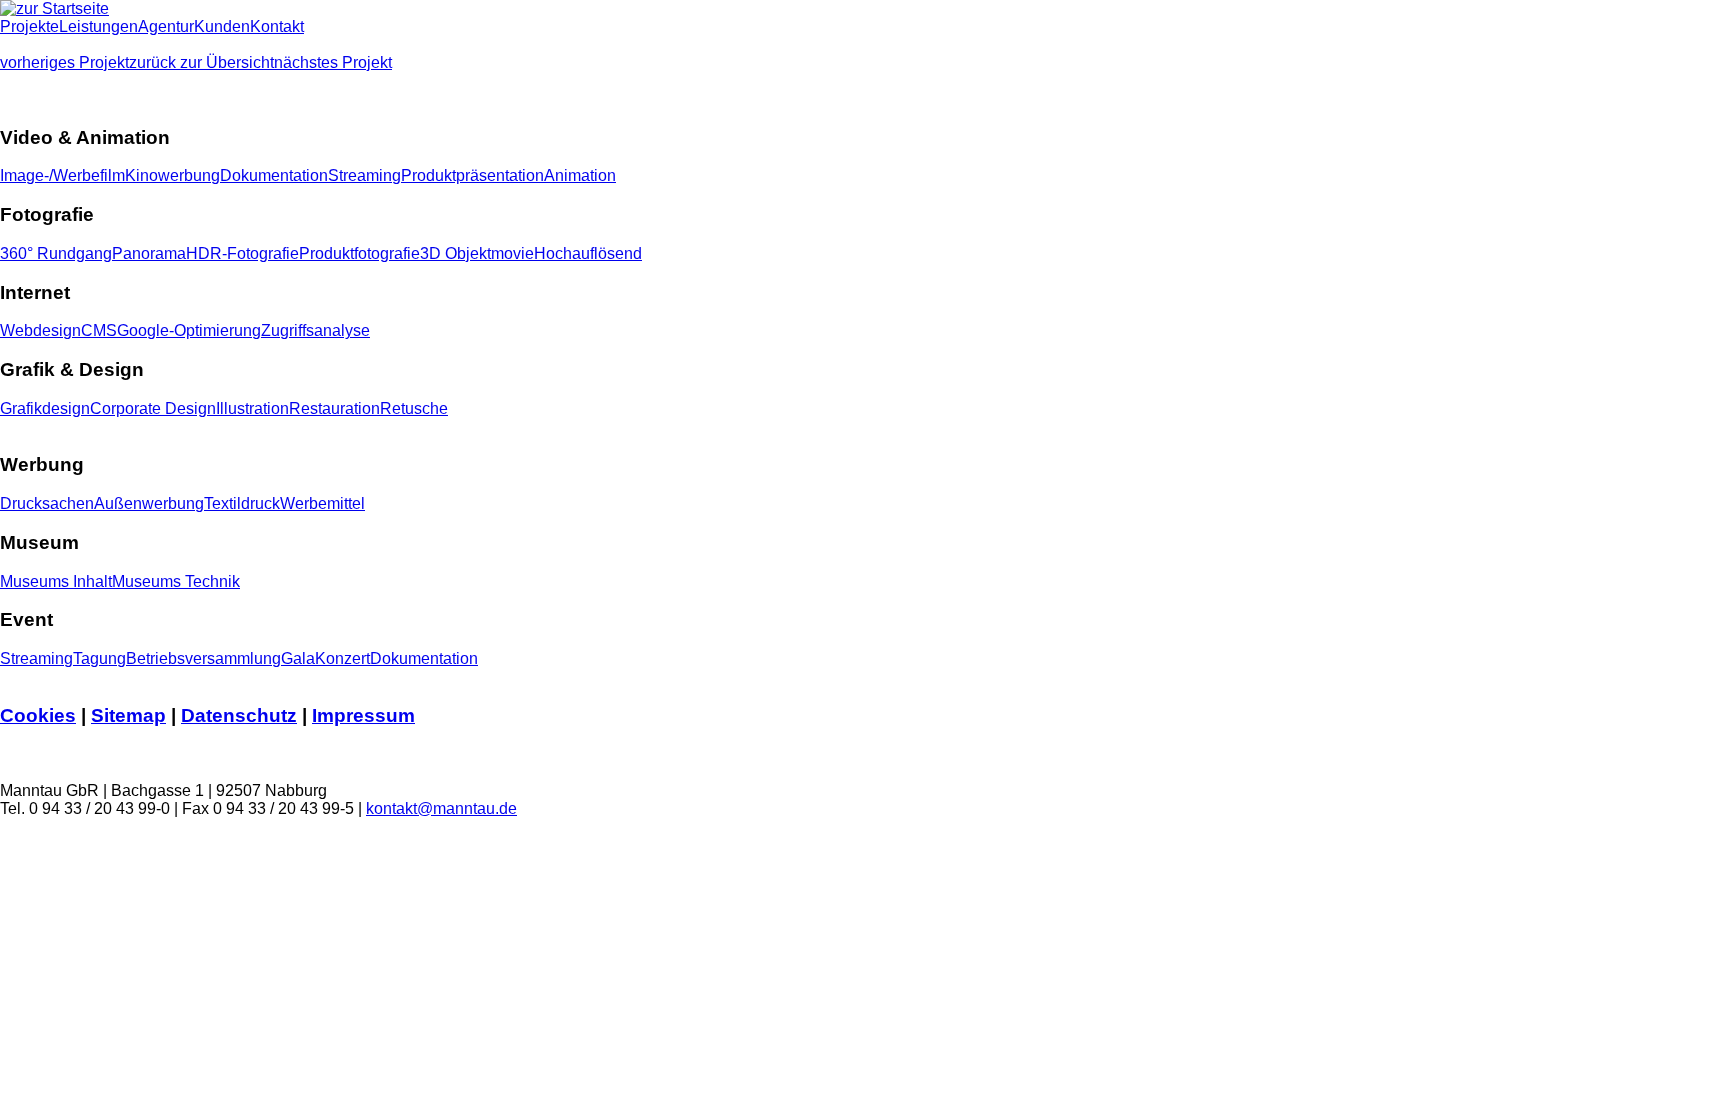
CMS (99, 330)
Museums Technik (176, 581)
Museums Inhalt (56, 581)
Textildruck (242, 503)
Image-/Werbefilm (62, 175)
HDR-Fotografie (242, 253)
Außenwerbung (149, 503)
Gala (298, 658)
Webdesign (40, 330)
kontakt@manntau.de (441, 808)
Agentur (166, 26)
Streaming (364, 175)
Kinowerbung (172, 175)
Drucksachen (47, 503)
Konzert (342, 658)
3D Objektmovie (477, 253)
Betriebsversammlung (203, 658)
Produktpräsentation (472, 175)
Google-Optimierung (189, 330)
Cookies (38, 715)
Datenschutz (239, 715)
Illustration (252, 408)
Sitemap (128, 715)
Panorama (149, 253)
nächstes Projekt (333, 62)
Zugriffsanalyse (315, 330)
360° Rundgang (56, 253)
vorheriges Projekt (64, 62)
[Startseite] (54, 8)
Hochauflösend (588, 253)
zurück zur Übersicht (201, 62)
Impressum (363, 715)
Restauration (334, 408)
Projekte (29, 26)
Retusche (414, 408)
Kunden (222, 26)
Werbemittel (322, 503)
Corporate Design (153, 408)
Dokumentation (274, 175)
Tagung (99, 658)
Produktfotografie (359, 253)
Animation (580, 175)
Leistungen (98, 26)
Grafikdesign (45, 408)
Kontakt (277, 26)
